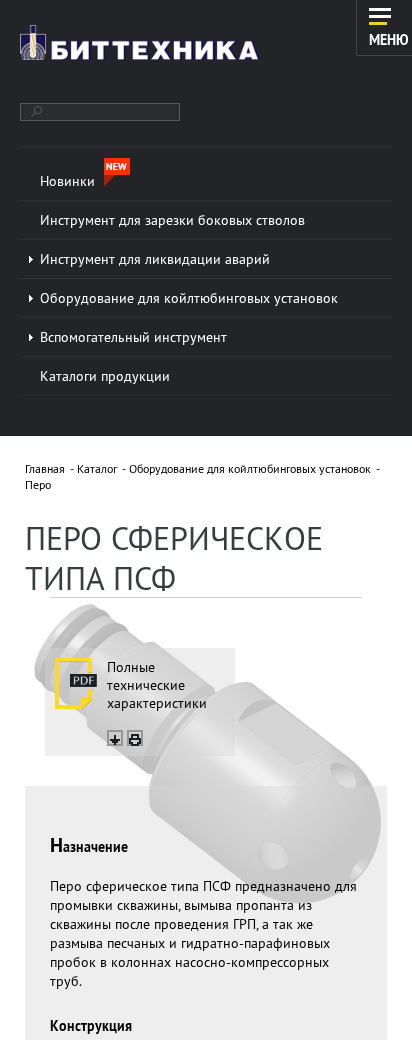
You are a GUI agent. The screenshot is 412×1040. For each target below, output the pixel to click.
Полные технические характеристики (157, 685)
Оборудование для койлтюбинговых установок (250, 468)
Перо (38, 484)
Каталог (97, 468)
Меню (389, 39)
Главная (45, 468)
